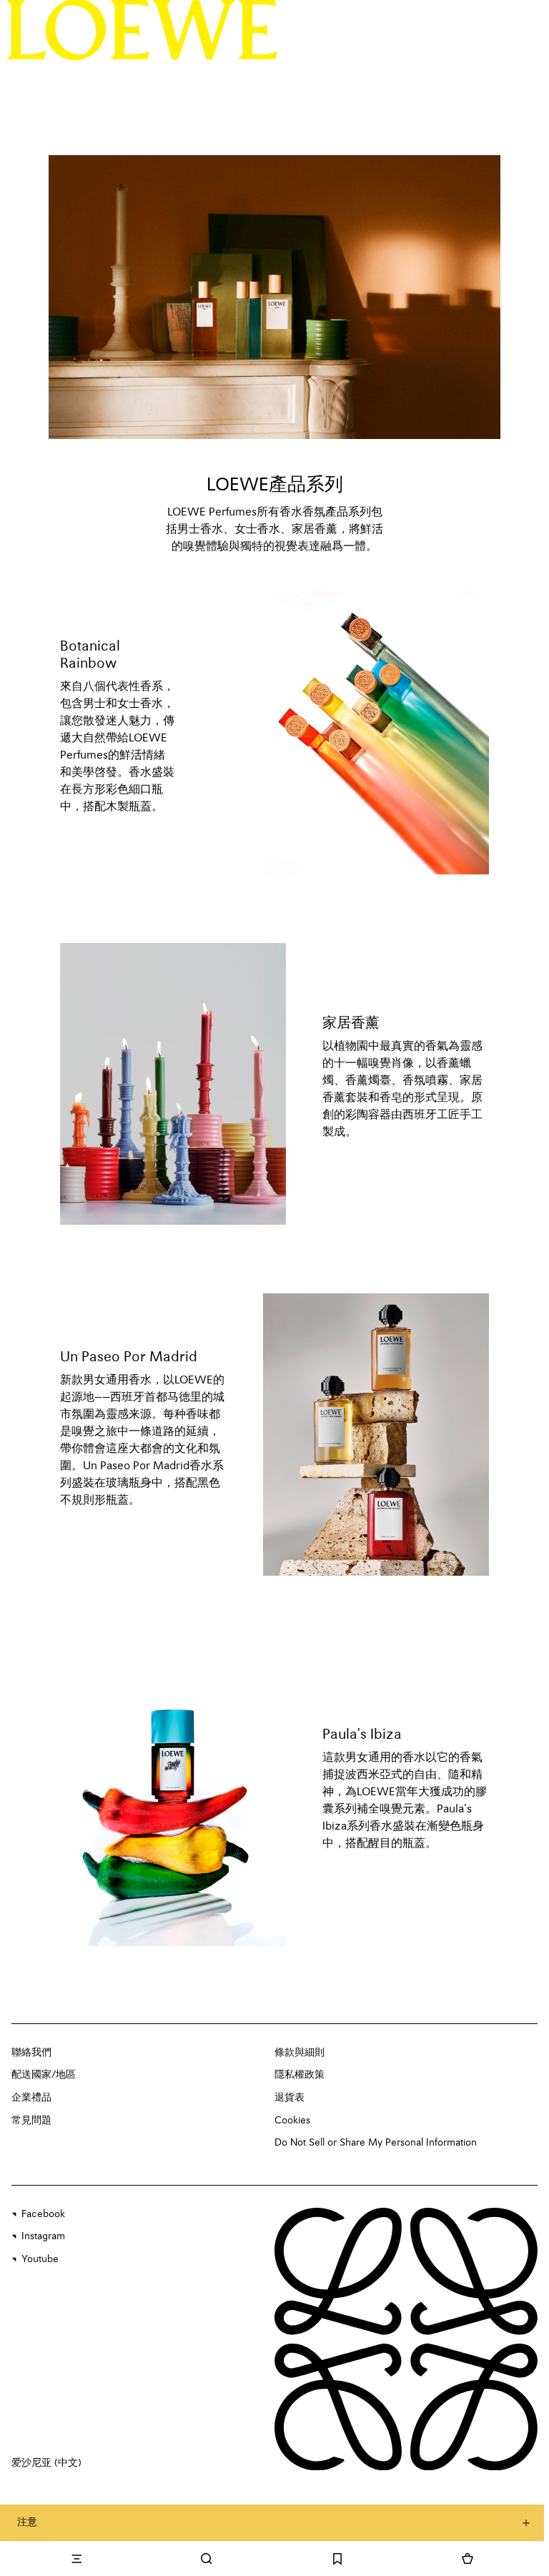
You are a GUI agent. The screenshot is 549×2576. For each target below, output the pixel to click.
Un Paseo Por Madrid (129, 1358)
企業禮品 (31, 2098)
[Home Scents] (173, 1084)
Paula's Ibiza (362, 1735)
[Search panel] (207, 2559)
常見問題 (31, 2121)
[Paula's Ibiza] (173, 1795)
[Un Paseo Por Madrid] (376, 1435)
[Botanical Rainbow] (376, 733)
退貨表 (290, 2098)
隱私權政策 (300, 2075)
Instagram (43, 2236)
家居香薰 (351, 1024)
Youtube (40, 2259)
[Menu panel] (76, 2559)
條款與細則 (300, 2053)
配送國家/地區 (44, 2075)
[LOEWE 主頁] (143, 29)
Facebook (43, 2214)
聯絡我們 (31, 2053)
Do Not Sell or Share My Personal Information (376, 2143)
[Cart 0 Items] (468, 2559)
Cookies (292, 2121)
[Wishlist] (337, 2559)
